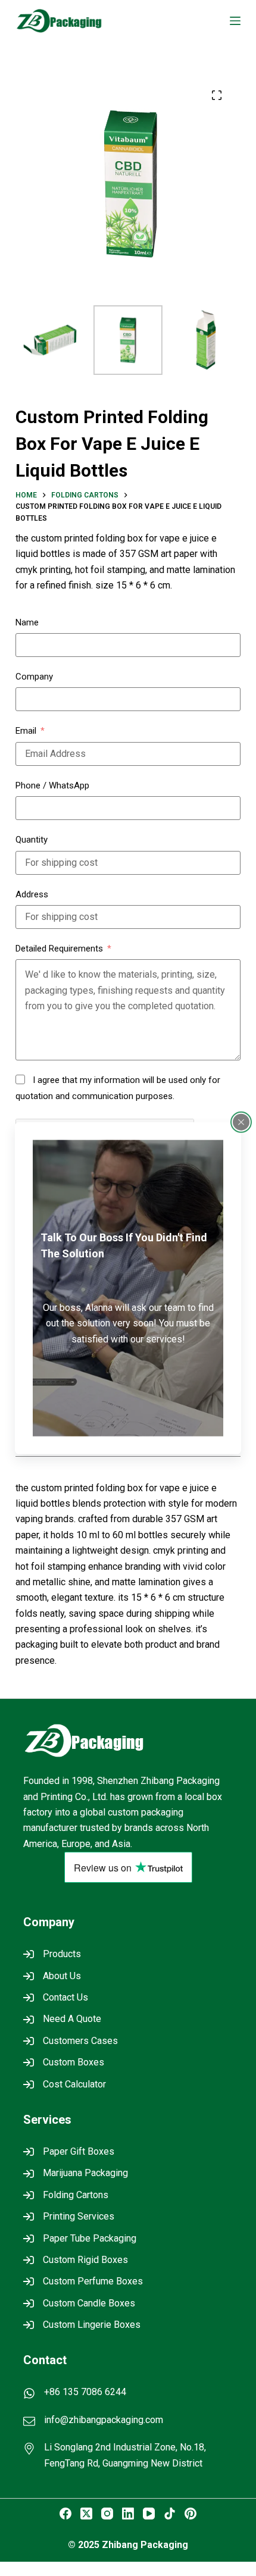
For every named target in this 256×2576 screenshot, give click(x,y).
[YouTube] (149, 2514)
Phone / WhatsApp (52, 785)
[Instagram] (107, 2514)
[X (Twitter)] (86, 2514)
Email (26, 731)
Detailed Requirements (59, 949)
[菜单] (235, 21)
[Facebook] (65, 2514)
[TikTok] (170, 2514)
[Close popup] (241, 1122)
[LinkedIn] (128, 2514)
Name (27, 622)
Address (32, 894)
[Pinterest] (191, 2514)
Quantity (32, 840)
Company (34, 677)
